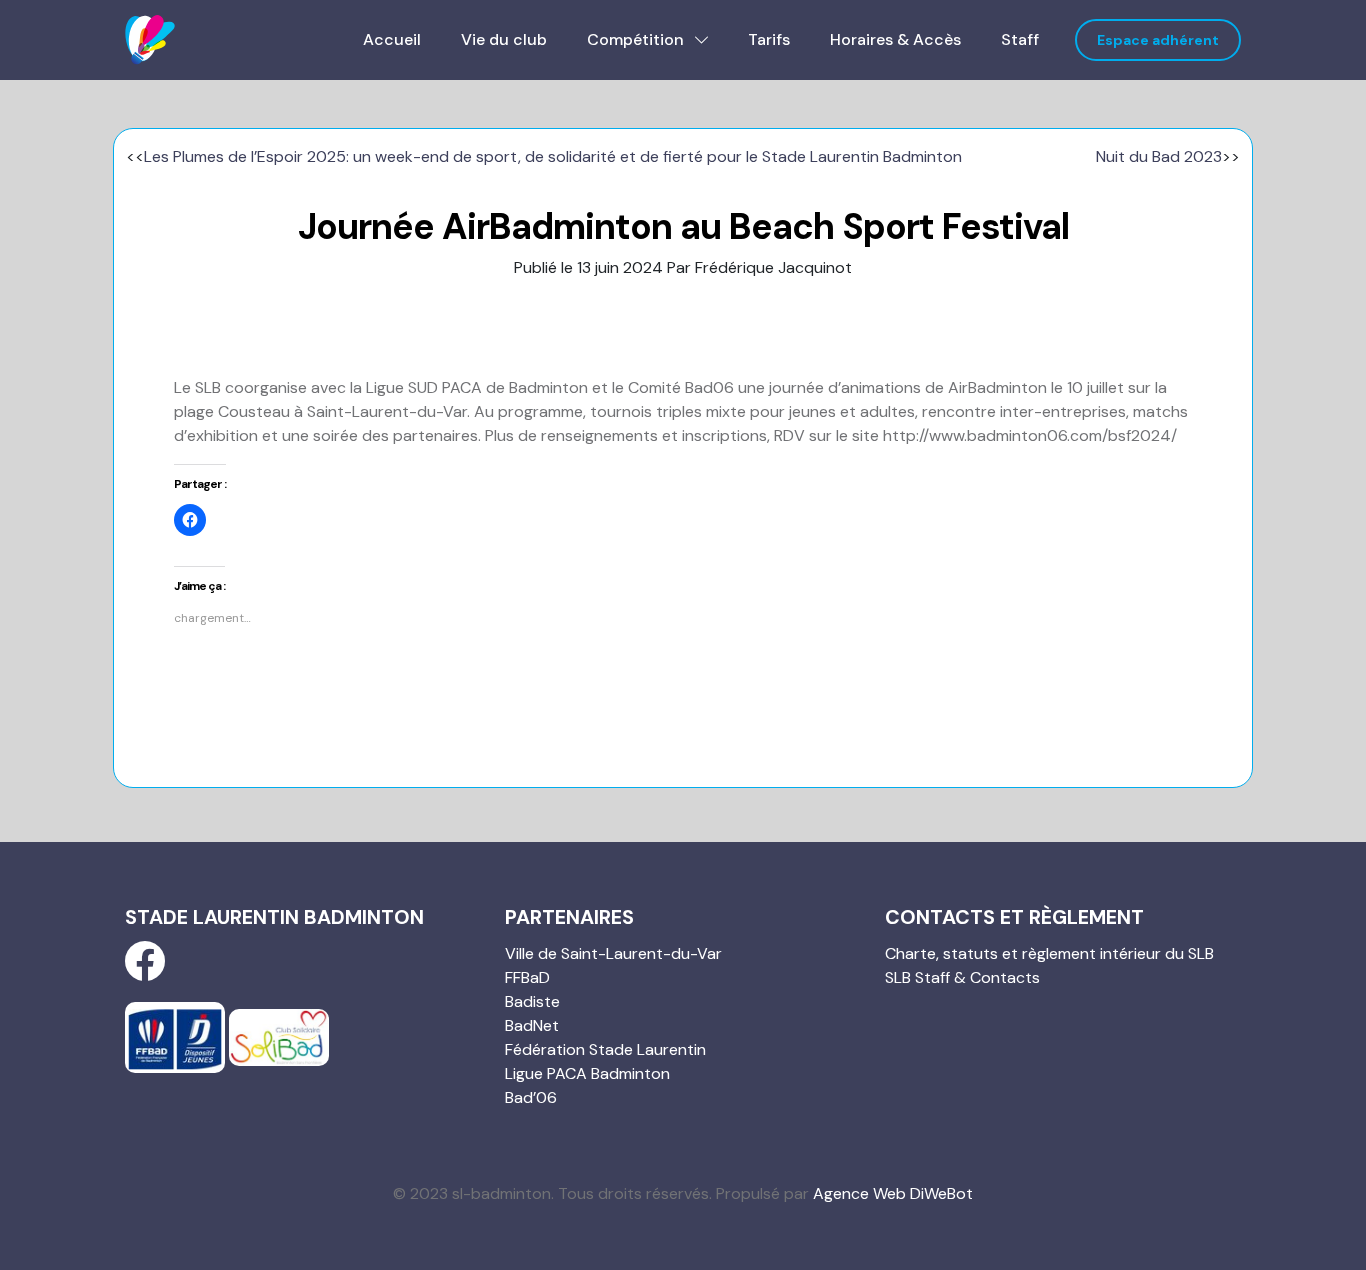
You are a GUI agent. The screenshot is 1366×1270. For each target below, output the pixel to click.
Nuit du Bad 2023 (1159, 156)
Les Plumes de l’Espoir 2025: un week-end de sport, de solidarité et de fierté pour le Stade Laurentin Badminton (553, 156)
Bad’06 (531, 1097)
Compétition (637, 39)
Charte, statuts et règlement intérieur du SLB (1049, 953)
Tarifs (769, 39)
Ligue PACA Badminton (587, 1073)
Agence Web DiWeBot (893, 1193)
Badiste (532, 1001)
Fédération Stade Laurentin (605, 1049)
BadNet (532, 1025)
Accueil (392, 39)
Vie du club (504, 39)
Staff (1020, 39)
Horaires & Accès (895, 39)
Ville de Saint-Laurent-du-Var (613, 953)
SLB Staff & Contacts (962, 977)
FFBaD (527, 977)
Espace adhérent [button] (1158, 40)
